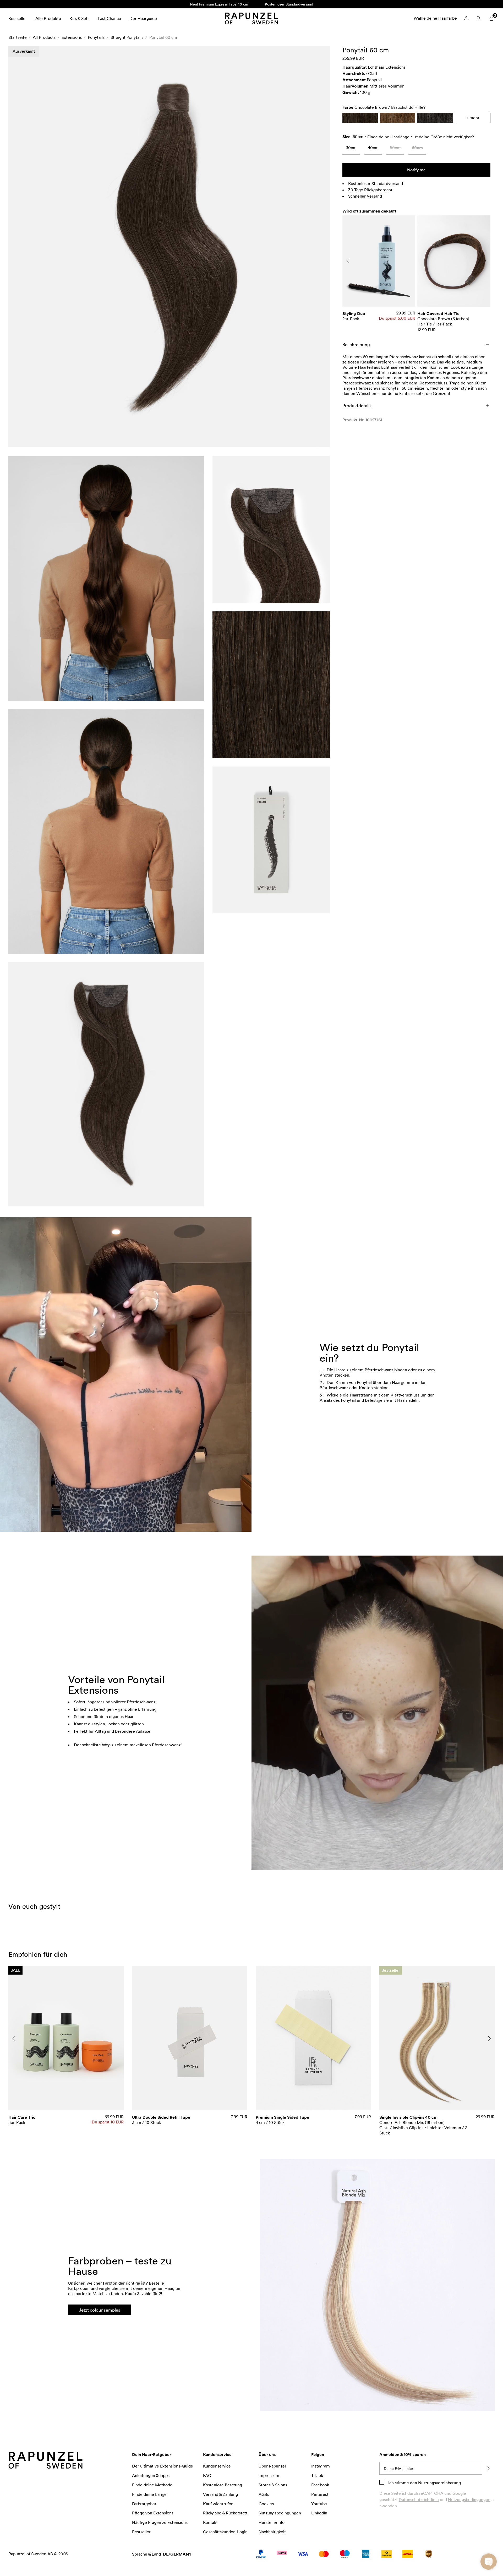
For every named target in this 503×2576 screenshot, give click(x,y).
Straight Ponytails (127, 37)
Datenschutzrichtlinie (419, 2499)
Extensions (72, 37)
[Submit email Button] (488, 2468)
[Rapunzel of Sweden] (251, 18)
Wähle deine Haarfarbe (435, 18)
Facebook (320, 2485)
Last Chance (109, 18)
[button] (169, 247)
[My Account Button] (466, 18)
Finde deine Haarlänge (388, 137)
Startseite (18, 37)
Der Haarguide (143, 18)
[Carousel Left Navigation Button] (348, 261)
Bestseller (18, 18)
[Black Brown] (435, 118)
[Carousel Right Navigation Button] (485, 261)
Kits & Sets (79, 18)
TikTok (317, 2475)
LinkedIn (319, 2513)
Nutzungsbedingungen (469, 2499)
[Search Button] (479, 18)
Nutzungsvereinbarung (439, 2483)
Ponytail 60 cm (163, 37)
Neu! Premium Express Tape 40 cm (219, 4)
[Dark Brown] (398, 118)
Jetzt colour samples (100, 2310)
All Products (44, 37)
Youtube (319, 2504)
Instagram (321, 2466)
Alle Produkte (48, 18)
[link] (351, 149)
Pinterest (320, 2494)
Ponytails (96, 37)
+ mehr (473, 118)
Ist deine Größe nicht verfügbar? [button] (444, 137)
